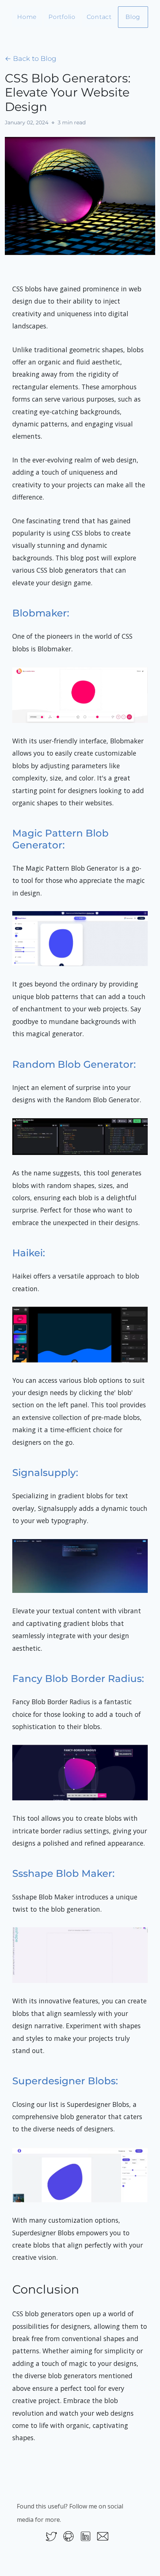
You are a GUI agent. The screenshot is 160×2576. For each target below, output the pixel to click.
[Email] (103, 2536)
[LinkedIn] (86, 2536)
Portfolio (62, 17)
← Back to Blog (31, 59)
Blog (133, 17)
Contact (99, 17)
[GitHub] (68, 2536)
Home (27, 17)
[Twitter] (51, 2536)
